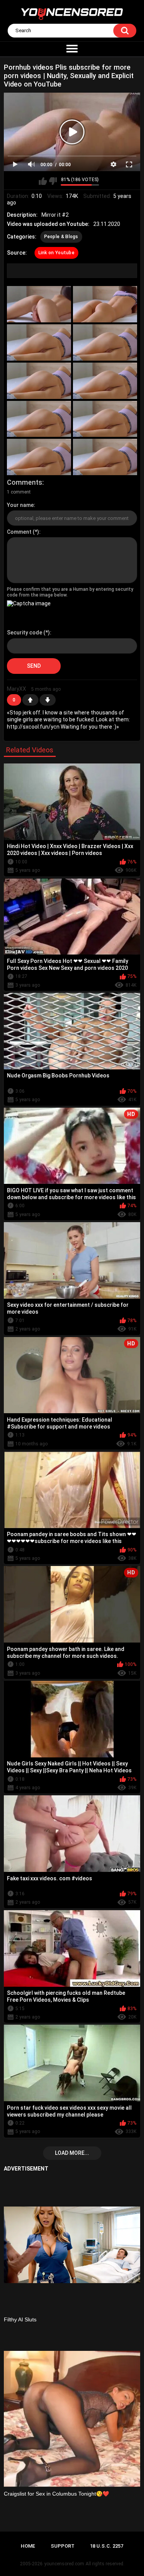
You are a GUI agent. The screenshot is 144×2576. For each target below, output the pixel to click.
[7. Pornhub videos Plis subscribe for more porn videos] (39, 419)
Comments (25, 482)
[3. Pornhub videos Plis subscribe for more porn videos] (39, 342)
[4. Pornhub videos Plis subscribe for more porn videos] (105, 342)
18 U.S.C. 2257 (107, 2546)
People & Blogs (61, 237)
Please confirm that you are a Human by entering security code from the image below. (70, 592)
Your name (20, 505)
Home (28, 2546)
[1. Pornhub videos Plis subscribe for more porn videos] (39, 304)
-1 (48, 700)
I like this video (43, 181)
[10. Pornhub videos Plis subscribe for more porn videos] (105, 457)
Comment (19, 532)
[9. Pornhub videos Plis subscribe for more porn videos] (39, 457)
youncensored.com (64, 2564)
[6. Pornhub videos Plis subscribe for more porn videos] (105, 381)
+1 (30, 700)
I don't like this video (53, 181)
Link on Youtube (57, 253)
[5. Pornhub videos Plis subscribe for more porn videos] (39, 381)
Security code (25, 633)
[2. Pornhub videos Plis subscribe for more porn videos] (105, 304)
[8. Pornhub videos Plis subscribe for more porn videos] (105, 419)
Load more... (72, 2153)
